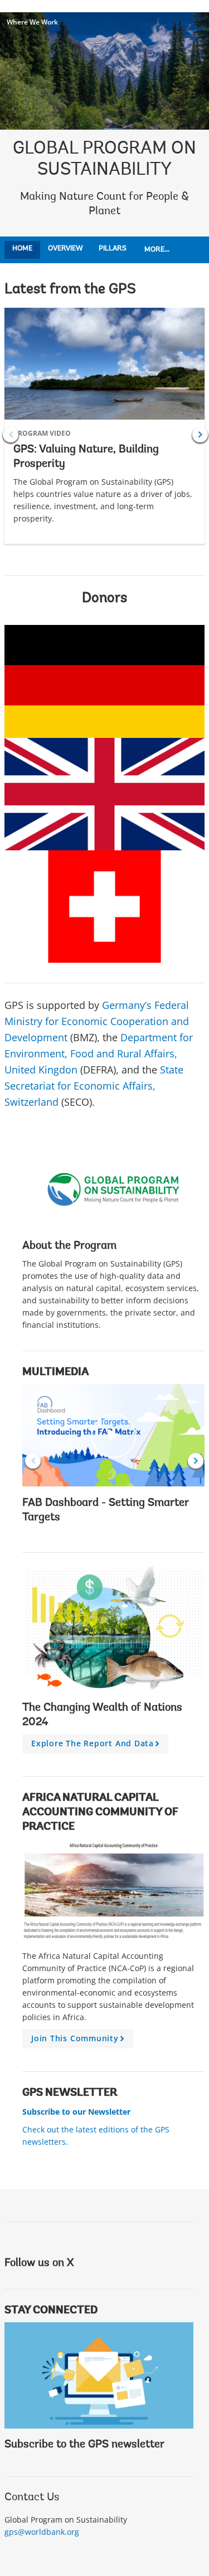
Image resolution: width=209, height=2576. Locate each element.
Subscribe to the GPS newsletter (84, 2445)
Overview (65, 248)
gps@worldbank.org (42, 2532)
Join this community (79, 2041)
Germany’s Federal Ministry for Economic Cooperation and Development (97, 1021)
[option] (104, 435)
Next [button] (200, 435)
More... (157, 250)
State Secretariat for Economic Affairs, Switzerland (94, 1086)
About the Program (69, 1246)
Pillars (113, 248)
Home (22, 248)
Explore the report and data (97, 1746)
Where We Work (32, 22)
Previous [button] (11, 435)
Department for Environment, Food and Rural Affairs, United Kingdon (99, 1053)
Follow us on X (39, 2263)
